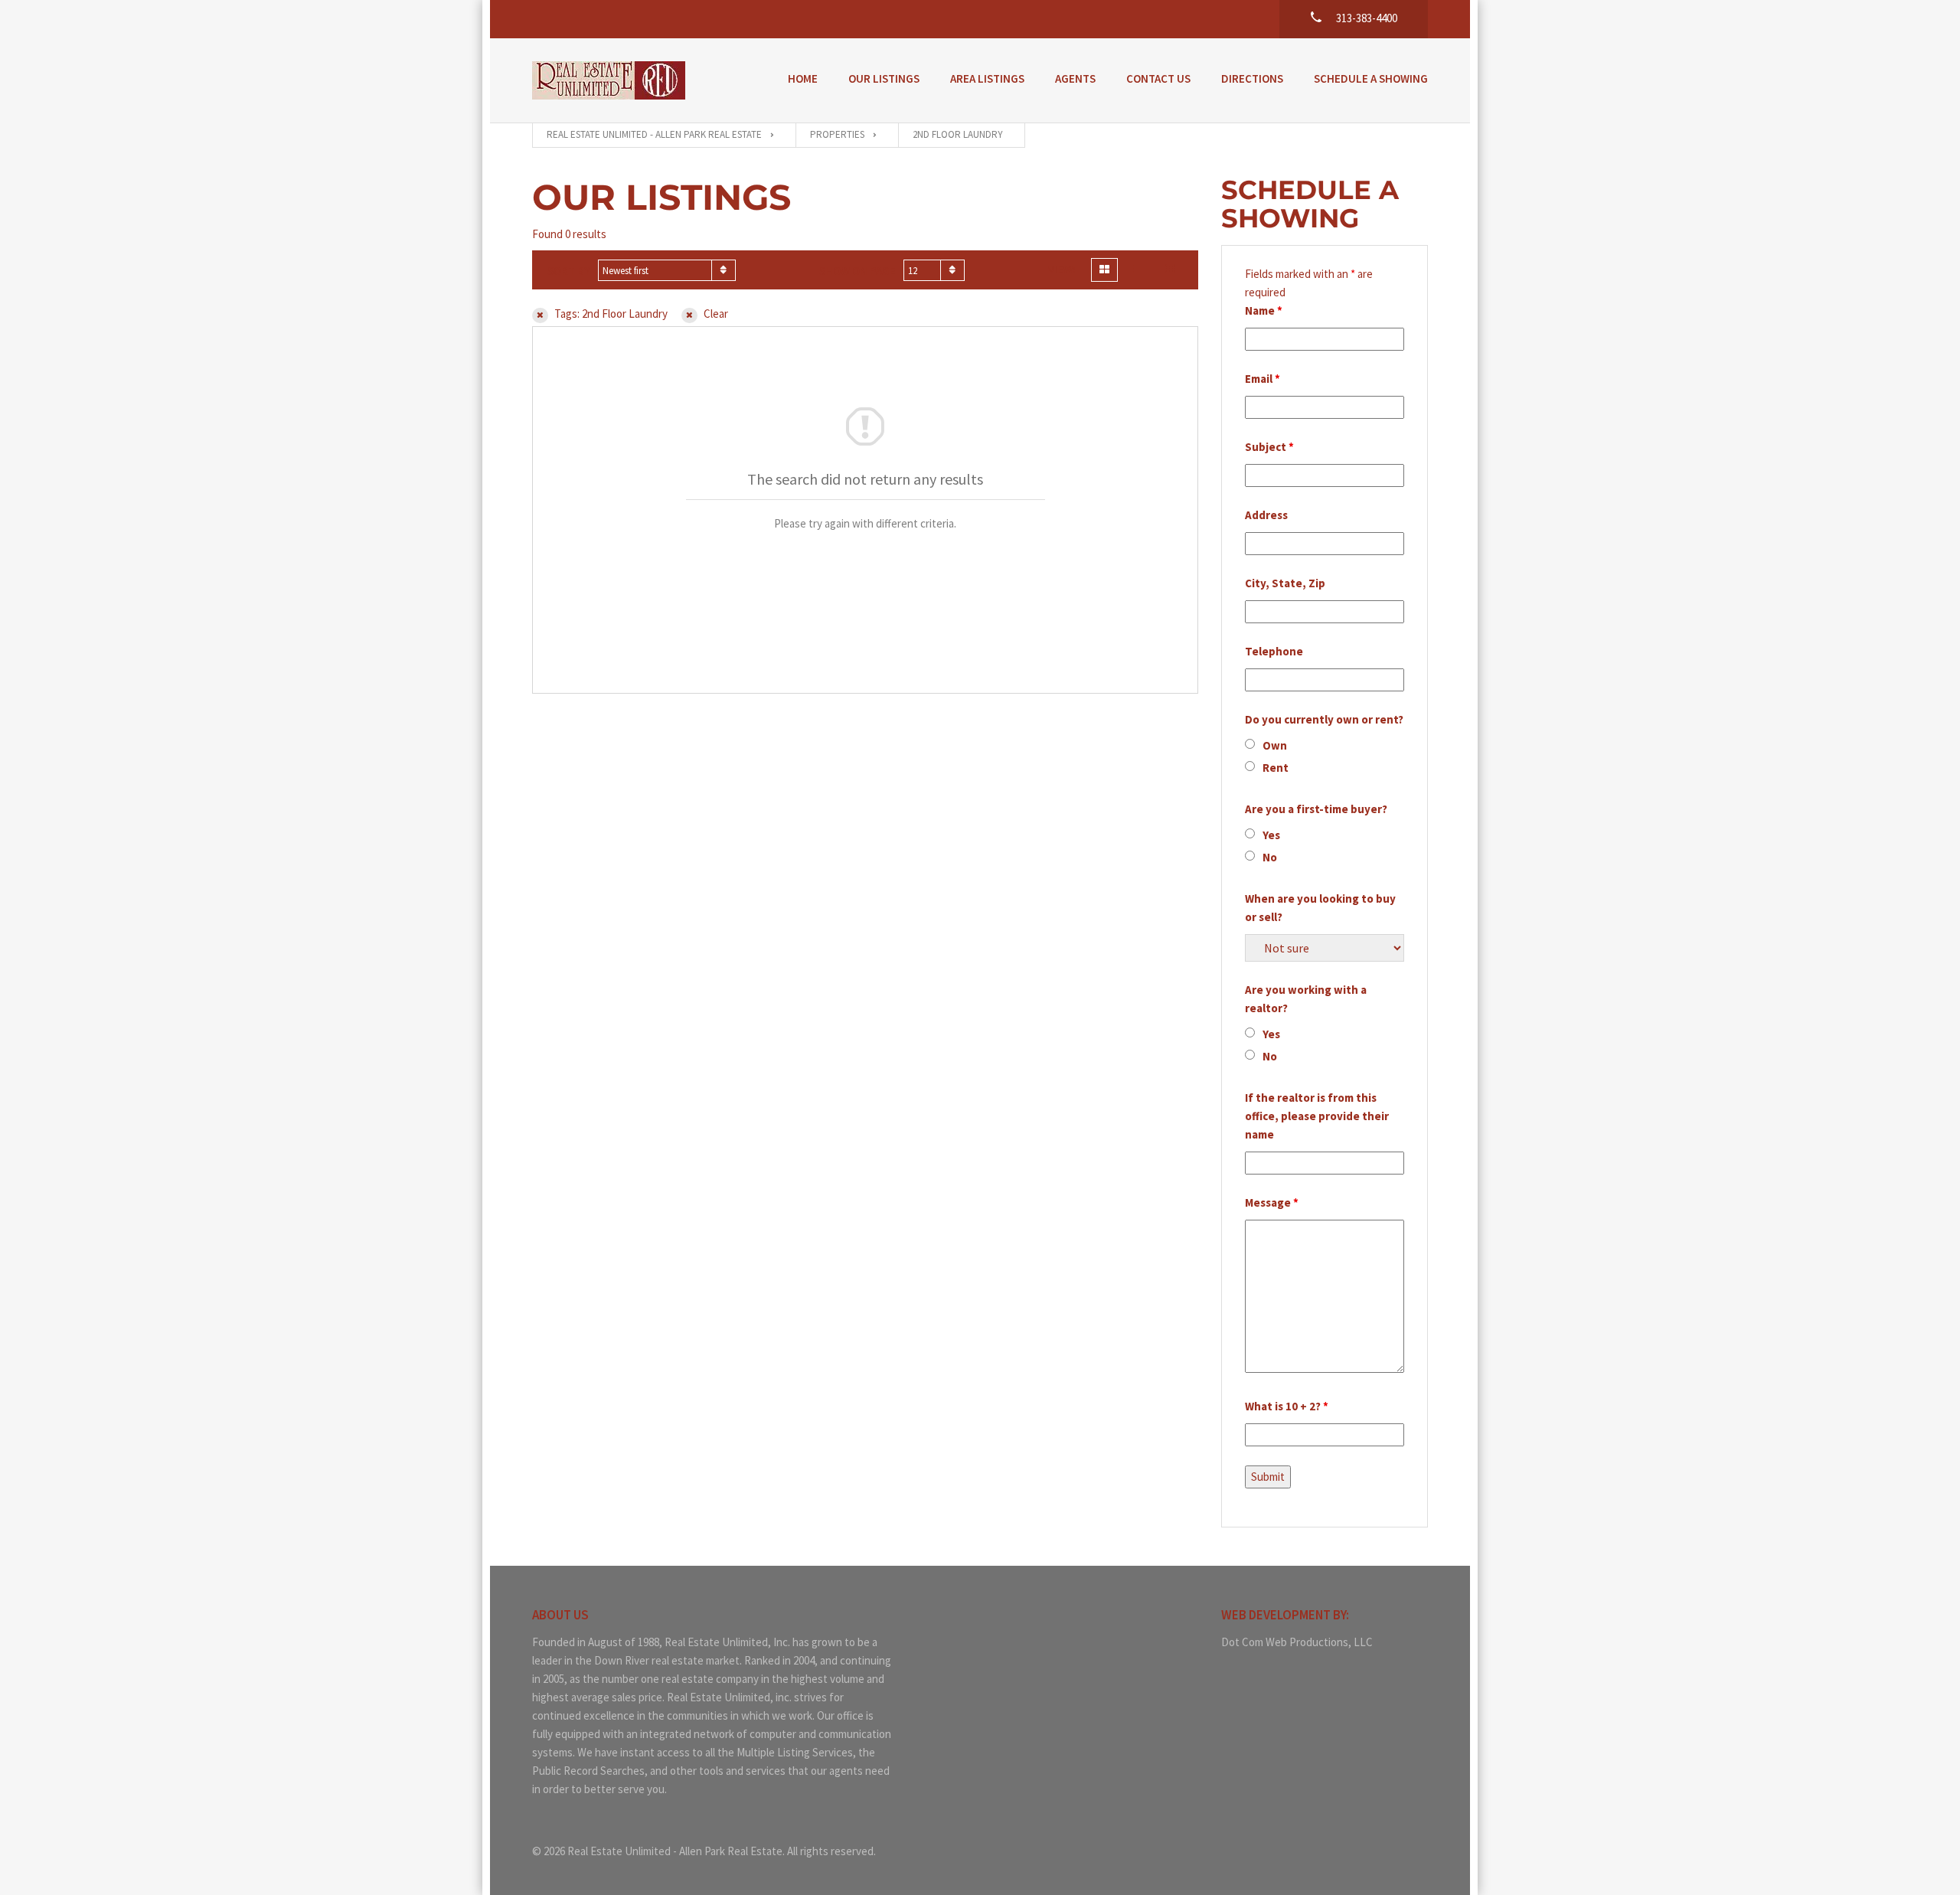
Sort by (569, 271)
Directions (1252, 78)
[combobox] (667, 270)
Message (1272, 1202)
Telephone (1274, 651)
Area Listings (987, 78)
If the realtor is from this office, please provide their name (1317, 1116)
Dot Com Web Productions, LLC (1297, 1642)
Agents (1075, 78)
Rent (1276, 768)
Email (1263, 379)
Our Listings (884, 78)
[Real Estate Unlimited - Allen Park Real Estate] (609, 80)
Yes (1271, 835)
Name (1264, 310)
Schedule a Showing (1371, 78)
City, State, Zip (1285, 583)
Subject (1269, 447)
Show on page (857, 271)
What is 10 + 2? (1287, 1406)
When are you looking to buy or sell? (1320, 908)
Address (1266, 515)
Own (1275, 745)
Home (803, 78)
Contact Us (1158, 78)
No (1270, 857)
